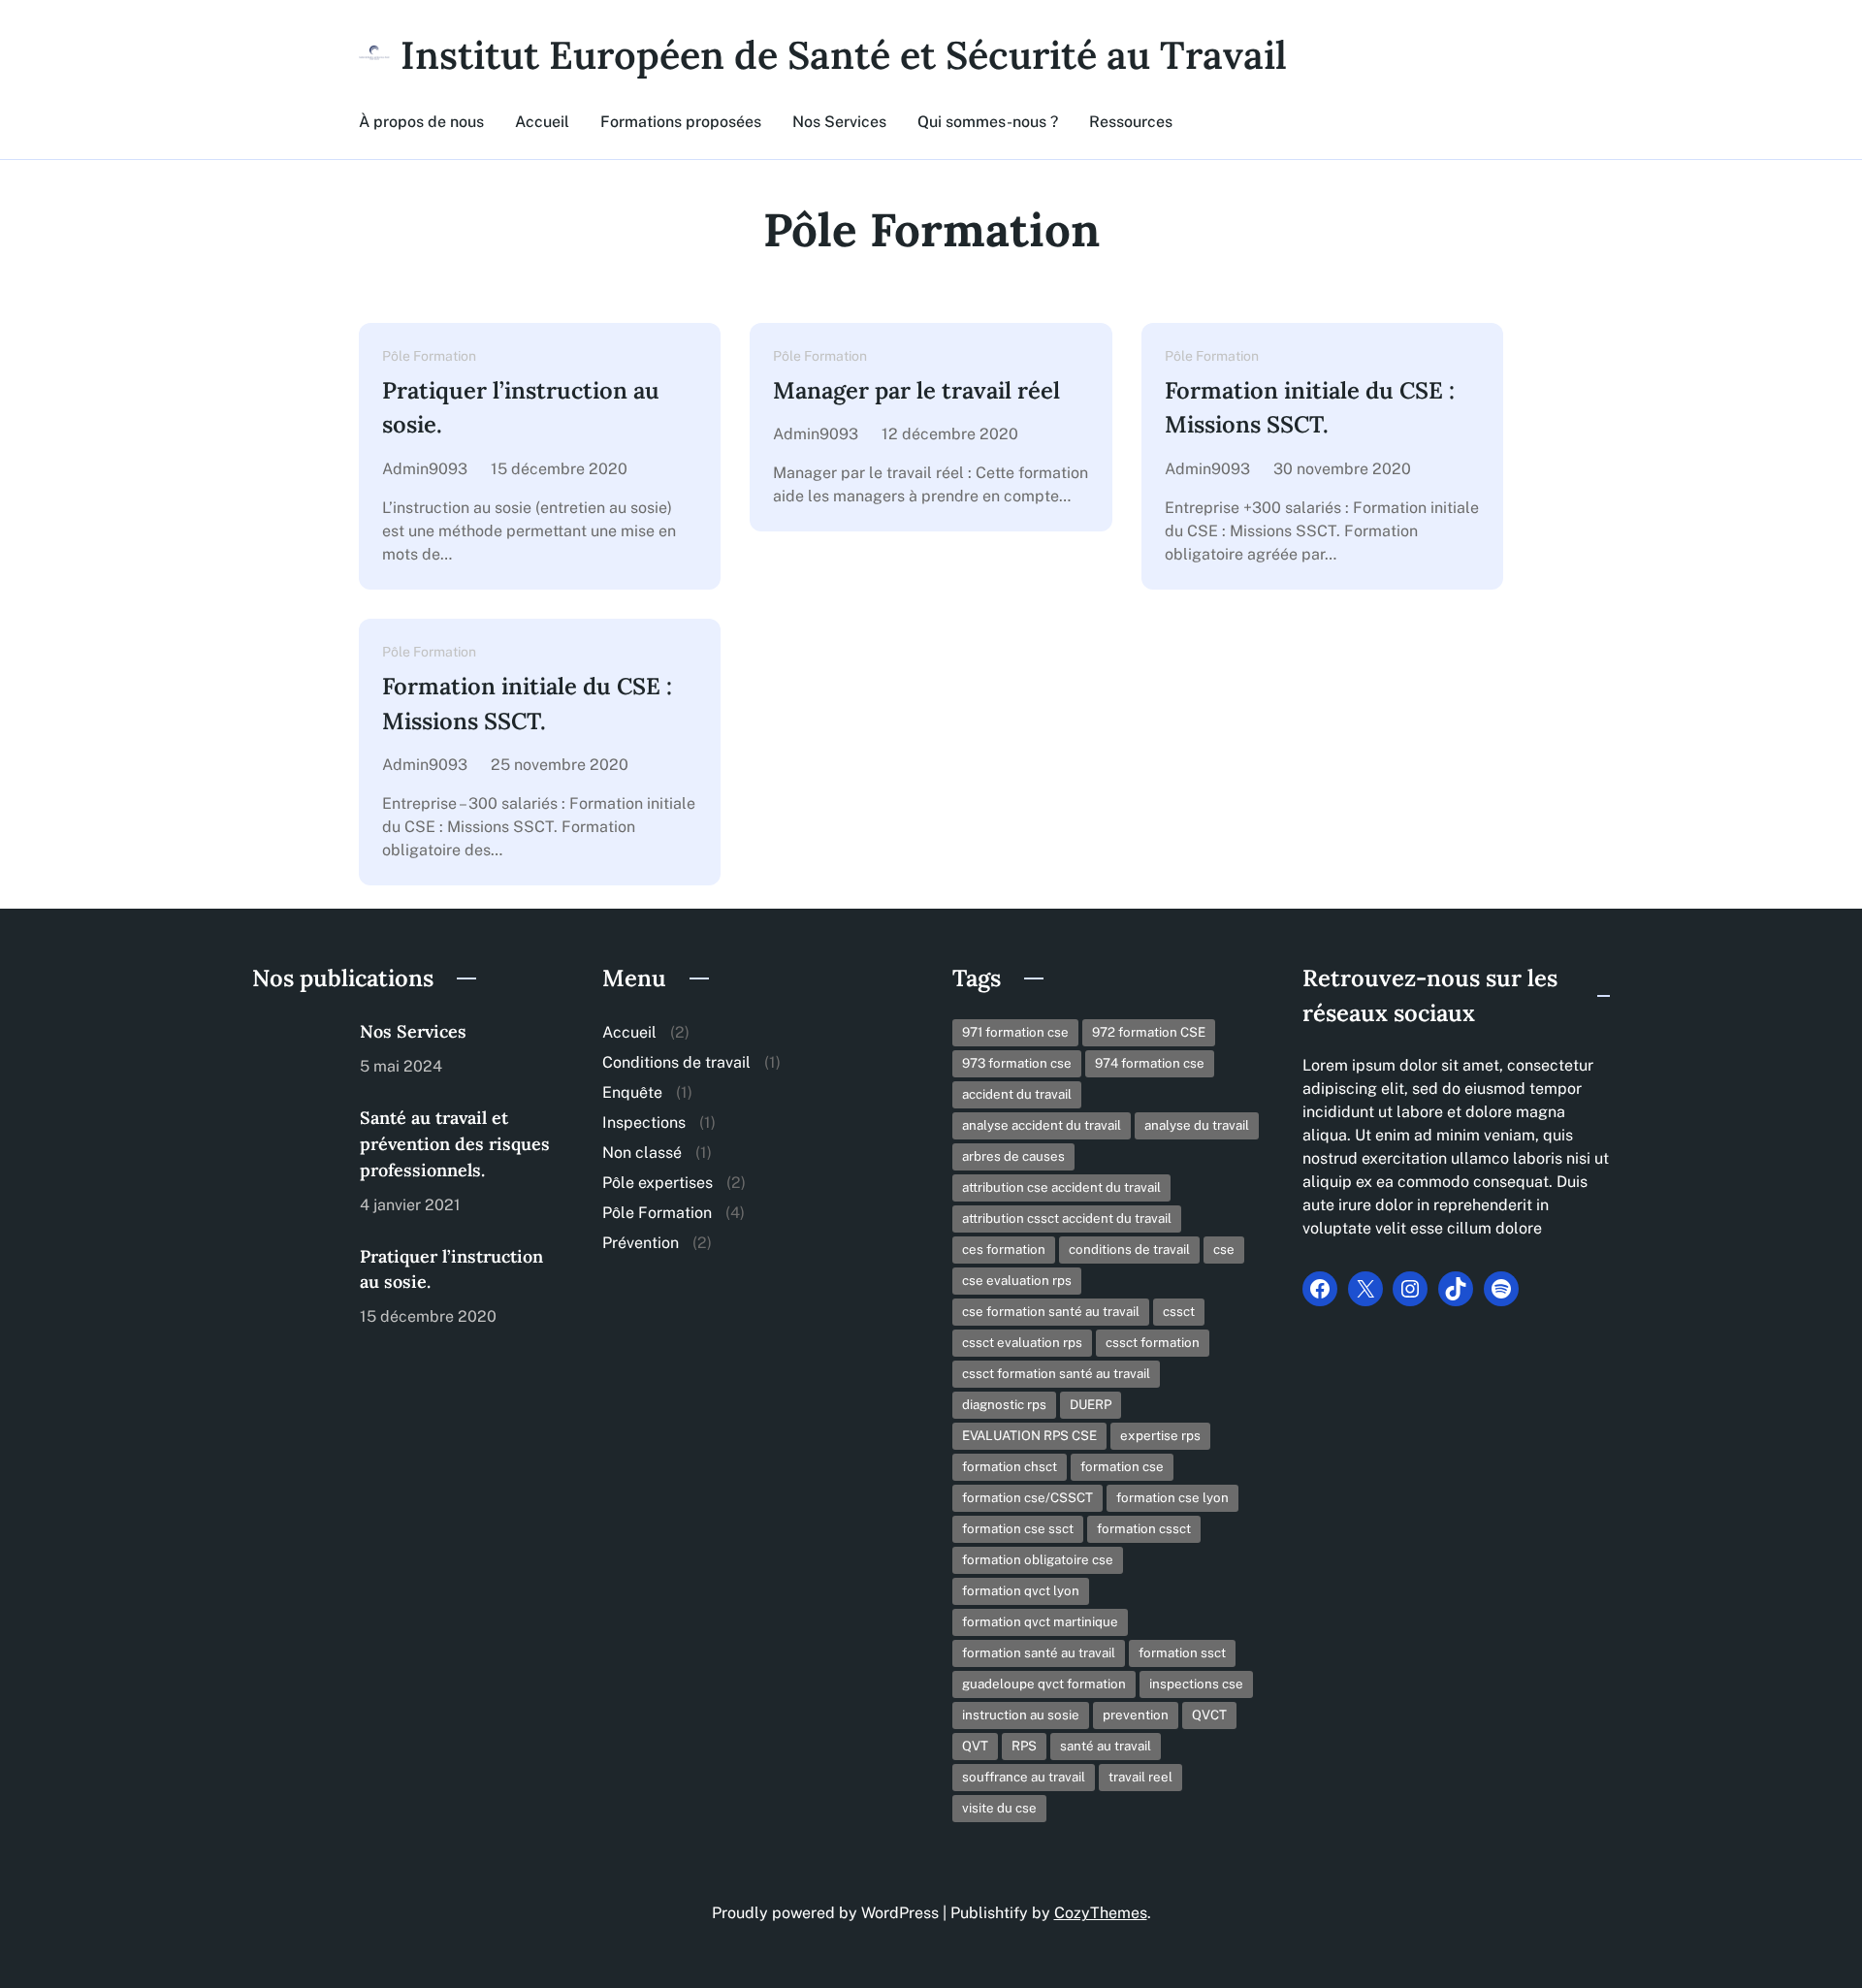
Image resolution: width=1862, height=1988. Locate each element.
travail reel (1140, 1777)
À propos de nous (421, 122)
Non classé (642, 1153)
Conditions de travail (676, 1062)
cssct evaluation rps (1022, 1342)
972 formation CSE (1149, 1032)
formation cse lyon (1172, 1497)
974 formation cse (1150, 1063)
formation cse (1122, 1466)
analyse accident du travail (1042, 1125)
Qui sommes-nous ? (988, 122)
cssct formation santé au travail (1056, 1373)
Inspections (644, 1122)
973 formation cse (1017, 1063)
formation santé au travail (1039, 1652)
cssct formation (1153, 1342)
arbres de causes (1013, 1156)
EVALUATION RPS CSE (1029, 1435)
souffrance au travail (1024, 1777)
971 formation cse (1015, 1032)
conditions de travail (1129, 1249)
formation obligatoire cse (1038, 1559)
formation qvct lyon (1021, 1590)
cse (1224, 1249)
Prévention (641, 1243)
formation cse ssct (1018, 1528)
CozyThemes (1101, 1913)
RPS (1024, 1746)
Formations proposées (681, 122)
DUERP (1091, 1404)
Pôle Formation (429, 356)
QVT (975, 1746)
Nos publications (343, 978)
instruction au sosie (1021, 1715)
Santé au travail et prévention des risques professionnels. (455, 1144)
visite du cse (999, 1808)
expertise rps (1160, 1435)
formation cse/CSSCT (1027, 1497)
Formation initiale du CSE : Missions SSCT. (1310, 408)
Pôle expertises (658, 1183)
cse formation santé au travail (1051, 1311)
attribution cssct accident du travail (1067, 1218)
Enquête (632, 1092)
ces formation (1004, 1249)
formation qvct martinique (1040, 1621)
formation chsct (1010, 1466)
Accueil (542, 122)
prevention (1136, 1715)
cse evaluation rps (1017, 1280)
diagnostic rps (1004, 1404)
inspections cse (1196, 1683)
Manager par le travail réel (916, 390)
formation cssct (1144, 1528)
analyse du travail (1197, 1125)
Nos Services (839, 122)
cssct (1179, 1311)
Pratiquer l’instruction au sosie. (521, 408)
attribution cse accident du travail (1061, 1187)
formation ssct (1182, 1652)
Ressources (1131, 122)
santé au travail (1106, 1746)
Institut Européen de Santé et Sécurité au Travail (844, 55)
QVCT (1209, 1715)
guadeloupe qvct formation (1044, 1683)
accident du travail (1017, 1094)
